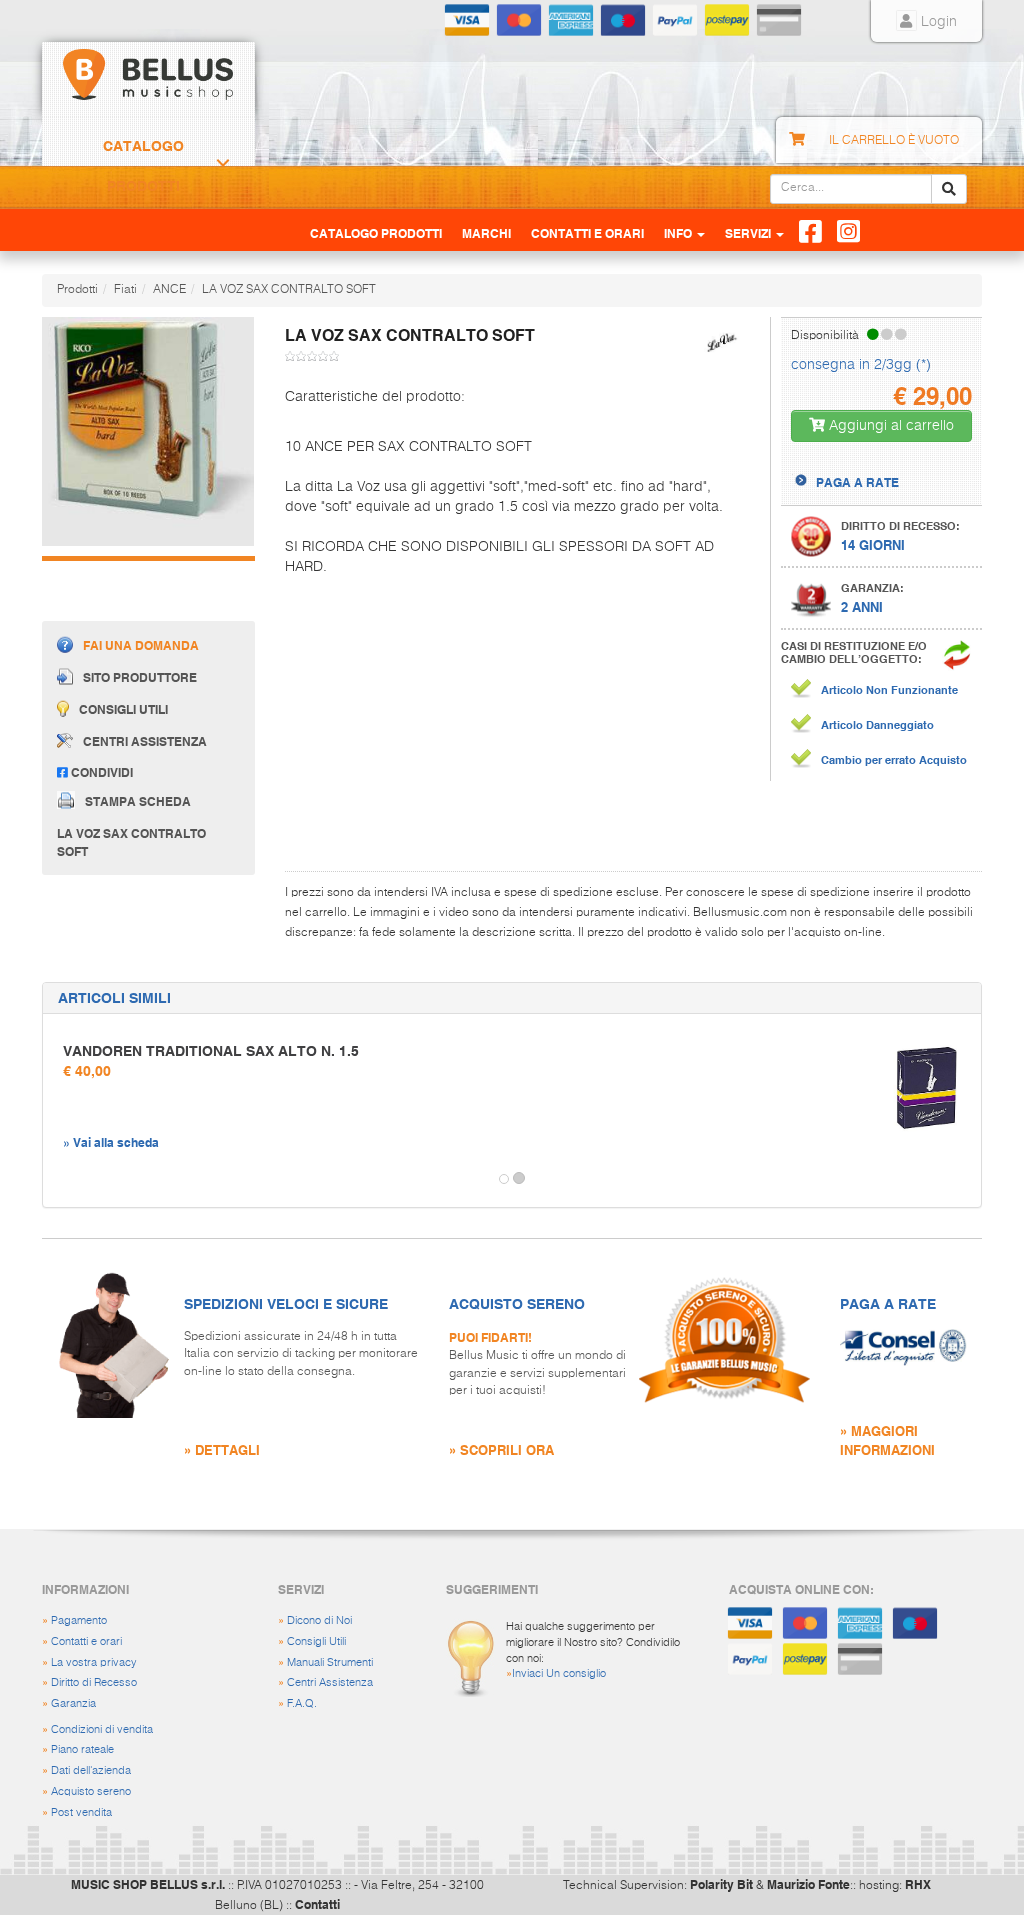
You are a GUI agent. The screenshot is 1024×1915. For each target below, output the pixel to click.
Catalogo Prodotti (143, 166)
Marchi (486, 233)
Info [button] (679, 233)
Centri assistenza (145, 741)
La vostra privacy (94, 1662)
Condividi (100, 772)
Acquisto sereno (91, 1791)
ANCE (169, 290)
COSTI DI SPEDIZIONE (879, 464)
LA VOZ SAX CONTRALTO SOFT (289, 290)
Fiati (125, 290)
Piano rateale (82, 1749)
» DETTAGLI (222, 1449)
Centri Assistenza (330, 1682)
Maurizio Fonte (808, 1884)
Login (937, 22)
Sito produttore (140, 677)
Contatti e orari (86, 1641)
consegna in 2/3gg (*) (861, 365)
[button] (61, 1179)
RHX (918, 1884)
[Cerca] (949, 189)
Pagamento (79, 1620)
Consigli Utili (316, 1641)
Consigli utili (123, 709)
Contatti (317, 1904)
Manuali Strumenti (330, 1662)
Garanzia (73, 1703)
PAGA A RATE (857, 482)
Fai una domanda (141, 645)
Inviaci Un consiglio (559, 1673)
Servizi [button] (749, 233)
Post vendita (81, 1812)
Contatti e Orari (587, 233)
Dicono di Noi (319, 1620)
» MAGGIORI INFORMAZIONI (887, 1440)
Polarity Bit (721, 1884)
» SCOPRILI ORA (501, 1449)
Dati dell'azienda (91, 1770)
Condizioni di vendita (102, 1729)
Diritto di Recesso (94, 1682)
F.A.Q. (302, 1703)
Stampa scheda (138, 800)
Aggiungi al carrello (889, 426)
